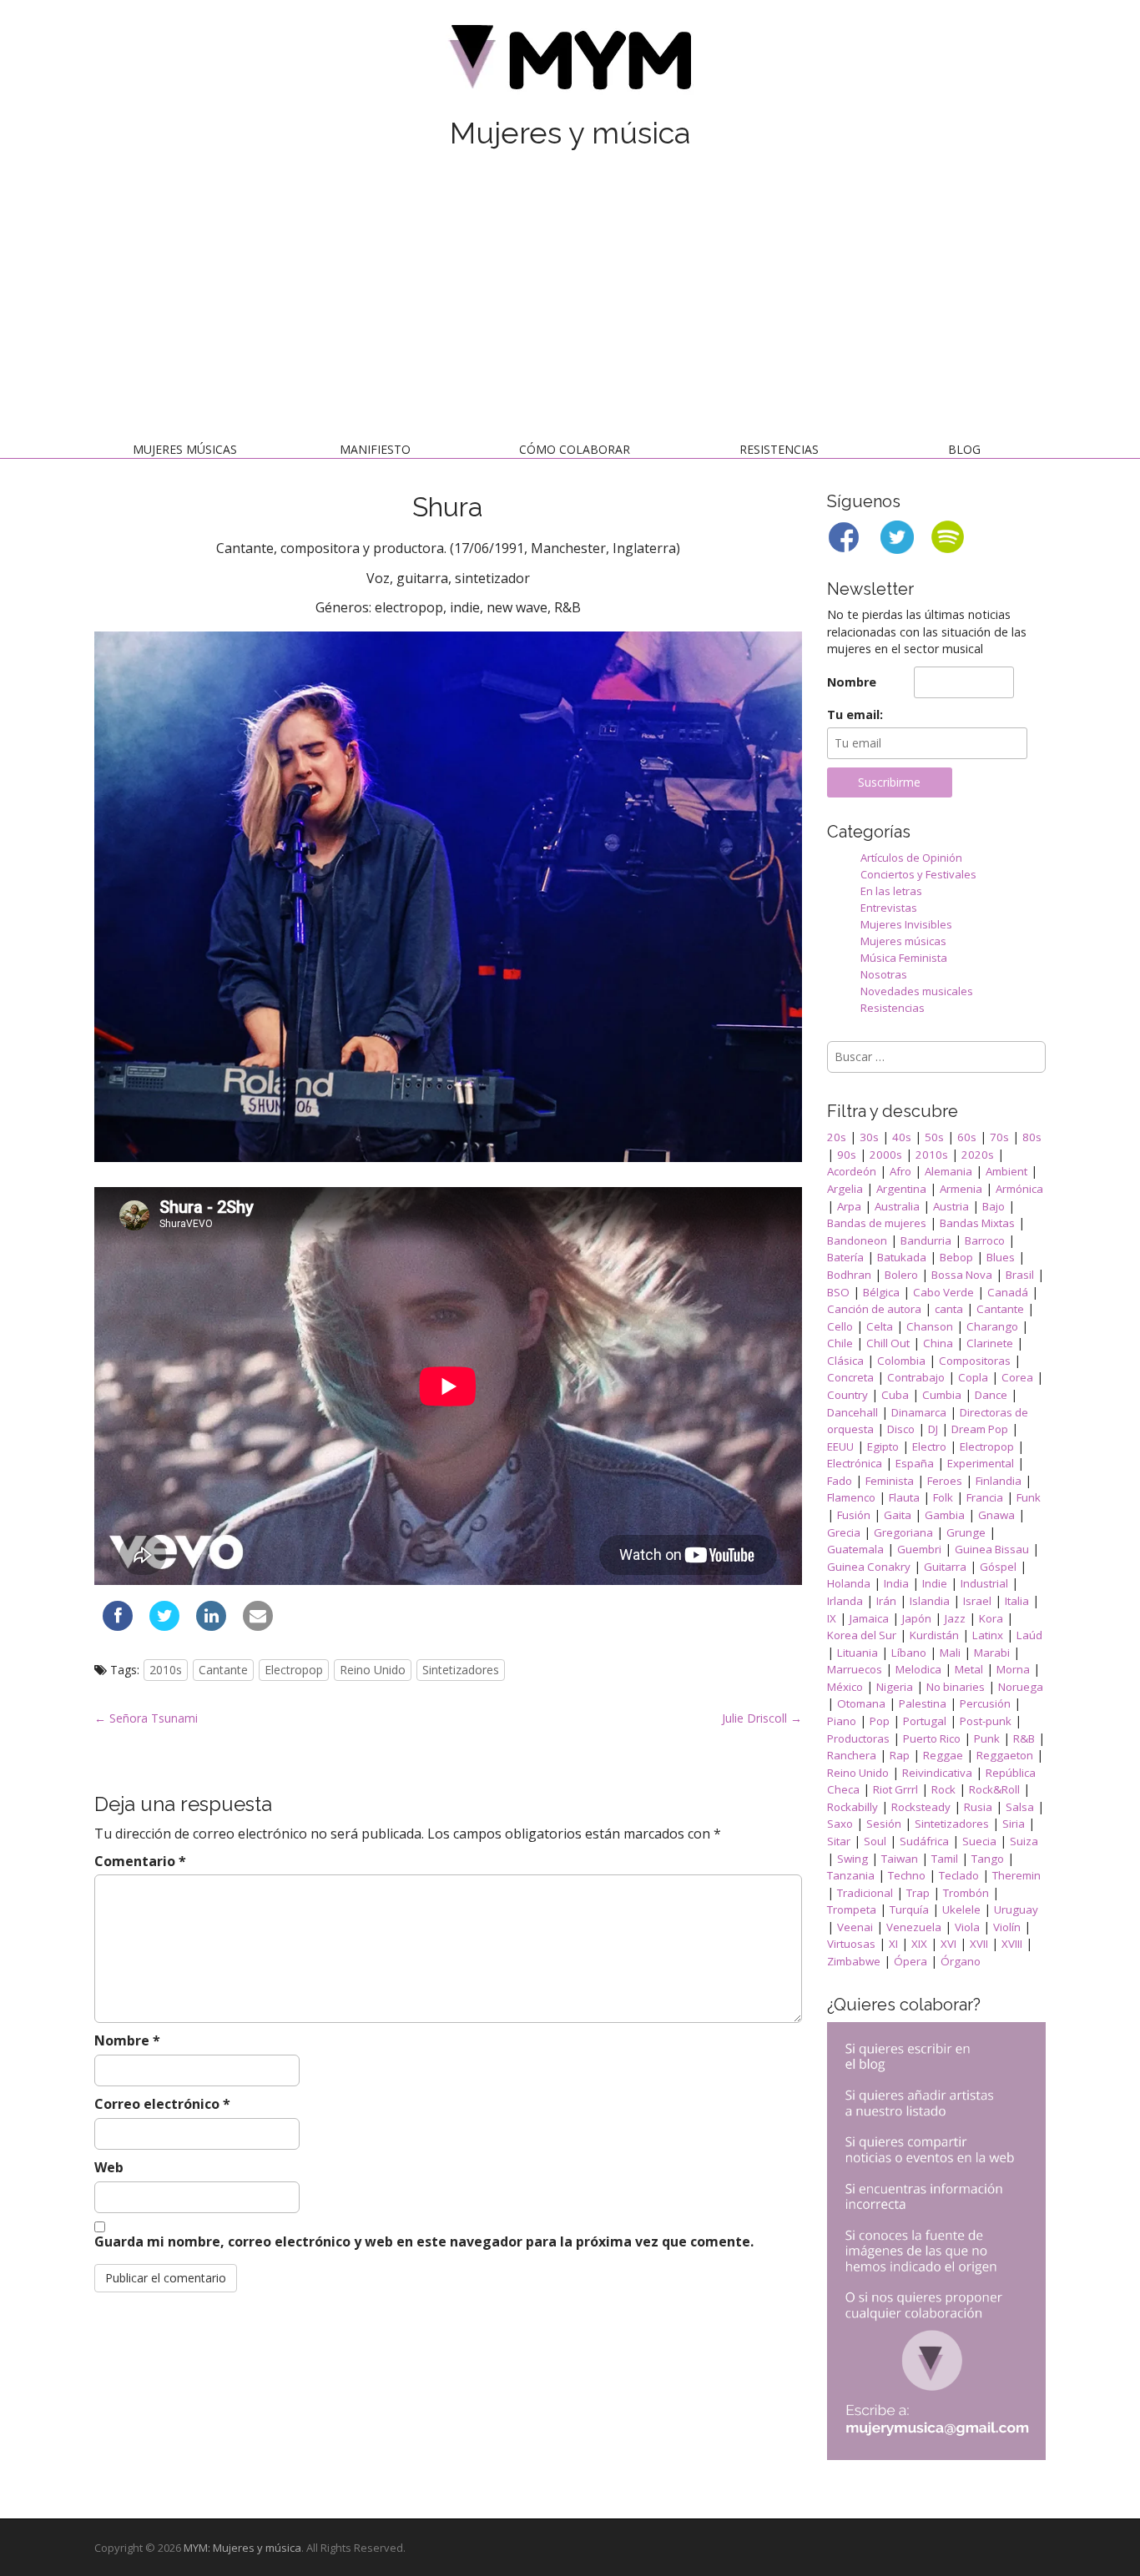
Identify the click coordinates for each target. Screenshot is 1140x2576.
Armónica (1019, 1189)
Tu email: (855, 714)
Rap (900, 1755)
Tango (988, 1859)
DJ (933, 1429)
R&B (1024, 1738)
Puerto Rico (932, 1738)
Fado (840, 1481)
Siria (1014, 1824)
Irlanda (845, 1601)
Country (847, 1395)
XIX (919, 1944)
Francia (985, 1497)
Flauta (904, 1497)
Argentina (901, 1189)
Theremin (1016, 1875)
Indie (935, 1583)
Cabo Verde (943, 1292)
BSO (838, 1292)
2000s (886, 1155)
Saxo (840, 1824)
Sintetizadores (461, 1670)
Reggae (943, 1755)
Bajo (994, 1206)
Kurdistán (934, 1635)
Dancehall (852, 1412)
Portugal (925, 1721)
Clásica (845, 1361)
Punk (987, 1738)
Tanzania (851, 1875)
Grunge (966, 1532)
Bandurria (926, 1240)
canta (949, 1309)
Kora (991, 1618)
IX (832, 1618)
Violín (1007, 1927)
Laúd (1029, 1635)
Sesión (884, 1824)
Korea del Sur (862, 1635)
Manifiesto (375, 449)
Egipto (883, 1446)
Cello (840, 1326)
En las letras (891, 891)
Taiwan (900, 1859)
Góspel (998, 1567)
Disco (901, 1429)
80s (1032, 1137)
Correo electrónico (162, 2104)
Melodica (918, 1669)
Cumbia (942, 1395)
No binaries (956, 1687)
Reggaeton (1005, 1755)
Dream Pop (980, 1429)
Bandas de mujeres (877, 1223)
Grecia (844, 1532)
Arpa (849, 1206)
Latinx (988, 1635)
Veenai (855, 1927)
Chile (840, 1343)
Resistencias (779, 449)
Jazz (955, 1618)
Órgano (961, 1961)
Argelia (845, 1189)
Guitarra (945, 1567)
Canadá (1008, 1292)
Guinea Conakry (869, 1567)
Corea (1017, 1377)
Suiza (1024, 1841)
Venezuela (914, 1927)
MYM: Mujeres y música (242, 2548)
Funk (1029, 1497)
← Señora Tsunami (146, 1718)
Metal (969, 1669)
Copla (973, 1377)
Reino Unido (373, 1670)
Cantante (223, 1670)
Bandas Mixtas (977, 1223)
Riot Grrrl (895, 1789)
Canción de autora (874, 1309)
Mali (950, 1653)
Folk (943, 1497)
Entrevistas (889, 908)
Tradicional (865, 1893)
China (938, 1343)
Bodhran (849, 1275)
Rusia (978, 1807)
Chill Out (888, 1343)
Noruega (1021, 1687)
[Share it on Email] (258, 1626)
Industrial (984, 1583)
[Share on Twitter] (164, 1626)
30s (869, 1137)
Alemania (948, 1171)
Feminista (890, 1481)
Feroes (945, 1481)
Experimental (981, 1463)
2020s (978, 1155)
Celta (880, 1326)
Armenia (961, 1189)
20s (837, 1137)
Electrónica (855, 1463)
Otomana (861, 1703)
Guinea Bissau (992, 1549)
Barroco (985, 1240)
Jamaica (869, 1618)
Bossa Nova (962, 1275)
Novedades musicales (917, 991)
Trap (918, 1893)
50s (934, 1137)
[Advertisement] (570, 299)
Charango (992, 1326)
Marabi (992, 1653)
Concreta (850, 1377)
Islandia (930, 1601)
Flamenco (851, 1497)
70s (999, 1137)
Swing (852, 1859)
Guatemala (855, 1549)
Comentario (140, 1861)
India (896, 1583)
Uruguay (1016, 1909)
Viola (967, 1927)
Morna (1013, 1669)
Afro (900, 1171)
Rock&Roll (994, 1789)
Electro (929, 1446)
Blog (964, 449)
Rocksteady (921, 1807)
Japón (917, 1618)
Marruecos (855, 1669)
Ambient (1006, 1171)
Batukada (902, 1257)
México (845, 1687)
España (915, 1463)
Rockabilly (852, 1807)
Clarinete (990, 1343)
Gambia (945, 1515)
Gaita (898, 1515)
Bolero (901, 1275)
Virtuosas (851, 1944)
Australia (897, 1206)
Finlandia (999, 1481)
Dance (991, 1395)
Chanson (930, 1326)
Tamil (945, 1859)
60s (967, 1137)
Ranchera (852, 1755)
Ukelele (961, 1909)
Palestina (923, 1703)
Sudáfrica (924, 1841)
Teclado (959, 1875)
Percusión (985, 1703)
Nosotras (884, 974)
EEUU (840, 1446)
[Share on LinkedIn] (211, 1626)
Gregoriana (903, 1532)
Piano (842, 1721)
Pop (880, 1721)
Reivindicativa (937, 1773)
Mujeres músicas (185, 449)
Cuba (895, 1395)
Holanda (849, 1583)
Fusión (854, 1515)
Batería (845, 1257)
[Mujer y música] (570, 63)
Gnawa (996, 1515)
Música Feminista (904, 958)
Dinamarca (919, 1412)
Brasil (1020, 1275)
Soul (875, 1841)
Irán (886, 1601)
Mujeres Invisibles (906, 924)
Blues (1001, 1257)
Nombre (127, 2040)
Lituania (858, 1653)
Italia (1017, 1601)
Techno (907, 1875)
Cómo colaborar (575, 449)
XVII (979, 1944)
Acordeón (852, 1171)
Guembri (919, 1549)
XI (893, 1944)
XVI (948, 1944)
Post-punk (986, 1721)
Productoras (858, 1738)
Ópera (910, 1961)
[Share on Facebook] (118, 1626)
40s (902, 1137)
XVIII (1012, 1944)
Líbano (909, 1653)
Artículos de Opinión (911, 858)
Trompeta (852, 1909)
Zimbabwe (854, 1961)
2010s (166, 1670)
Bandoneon (857, 1240)
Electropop (294, 1670)
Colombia (901, 1361)
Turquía (909, 1909)
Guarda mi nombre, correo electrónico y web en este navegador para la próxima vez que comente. (424, 2241)
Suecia (979, 1841)
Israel (977, 1601)
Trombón (966, 1893)
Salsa (1020, 1807)
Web (109, 2167)
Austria (951, 1206)
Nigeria (895, 1687)
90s (847, 1155)
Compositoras (975, 1361)
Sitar (839, 1841)
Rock (943, 1789)
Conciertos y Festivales (918, 874)
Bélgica (881, 1292)
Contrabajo (916, 1377)
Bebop (956, 1257)
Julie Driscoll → (762, 1718)
